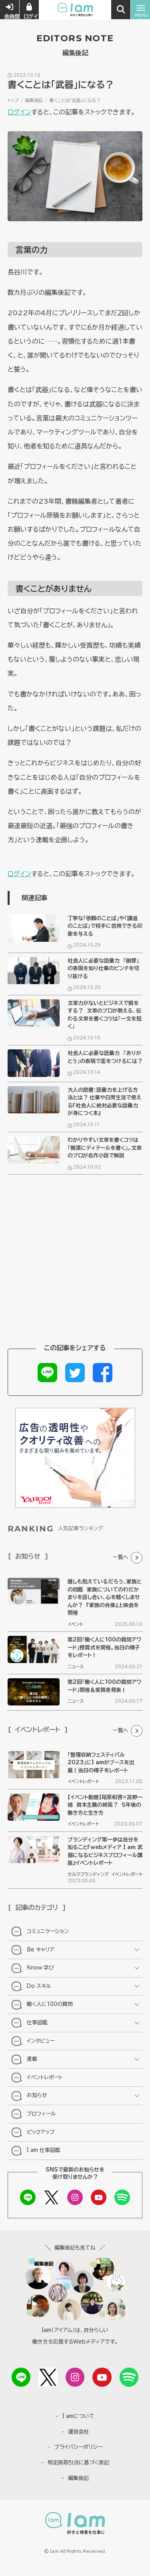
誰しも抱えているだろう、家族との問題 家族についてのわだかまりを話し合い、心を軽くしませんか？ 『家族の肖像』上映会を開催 (105, 1597)
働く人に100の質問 (50, 2004)
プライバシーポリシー (78, 2447)
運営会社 (78, 2432)
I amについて (78, 2416)
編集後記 (34, 100)
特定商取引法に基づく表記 (78, 2463)
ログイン (19, 112)
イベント (75, 1624)
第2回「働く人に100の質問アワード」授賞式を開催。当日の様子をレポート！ (104, 1647)
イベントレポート (83, 1781)
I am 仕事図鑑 (44, 2150)
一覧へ (121, 1557)
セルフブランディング (88, 1874)
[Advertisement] (75, 1262)
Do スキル (39, 1986)
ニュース (76, 1666)
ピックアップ (41, 2132)
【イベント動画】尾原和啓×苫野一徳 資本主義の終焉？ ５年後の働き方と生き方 (105, 1805)
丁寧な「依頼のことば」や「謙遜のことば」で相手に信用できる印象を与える (105, 926)
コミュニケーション (48, 1931)
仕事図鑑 (37, 2023)
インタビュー (41, 2041)
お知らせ (37, 2095)
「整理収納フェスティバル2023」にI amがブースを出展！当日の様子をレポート (101, 1763)
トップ (13, 100)
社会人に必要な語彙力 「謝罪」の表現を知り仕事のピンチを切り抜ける (103, 969)
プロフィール (41, 2114)
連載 (32, 2059)
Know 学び (40, 1968)
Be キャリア (41, 1950)
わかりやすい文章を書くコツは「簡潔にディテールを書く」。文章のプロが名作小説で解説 (105, 1148)
